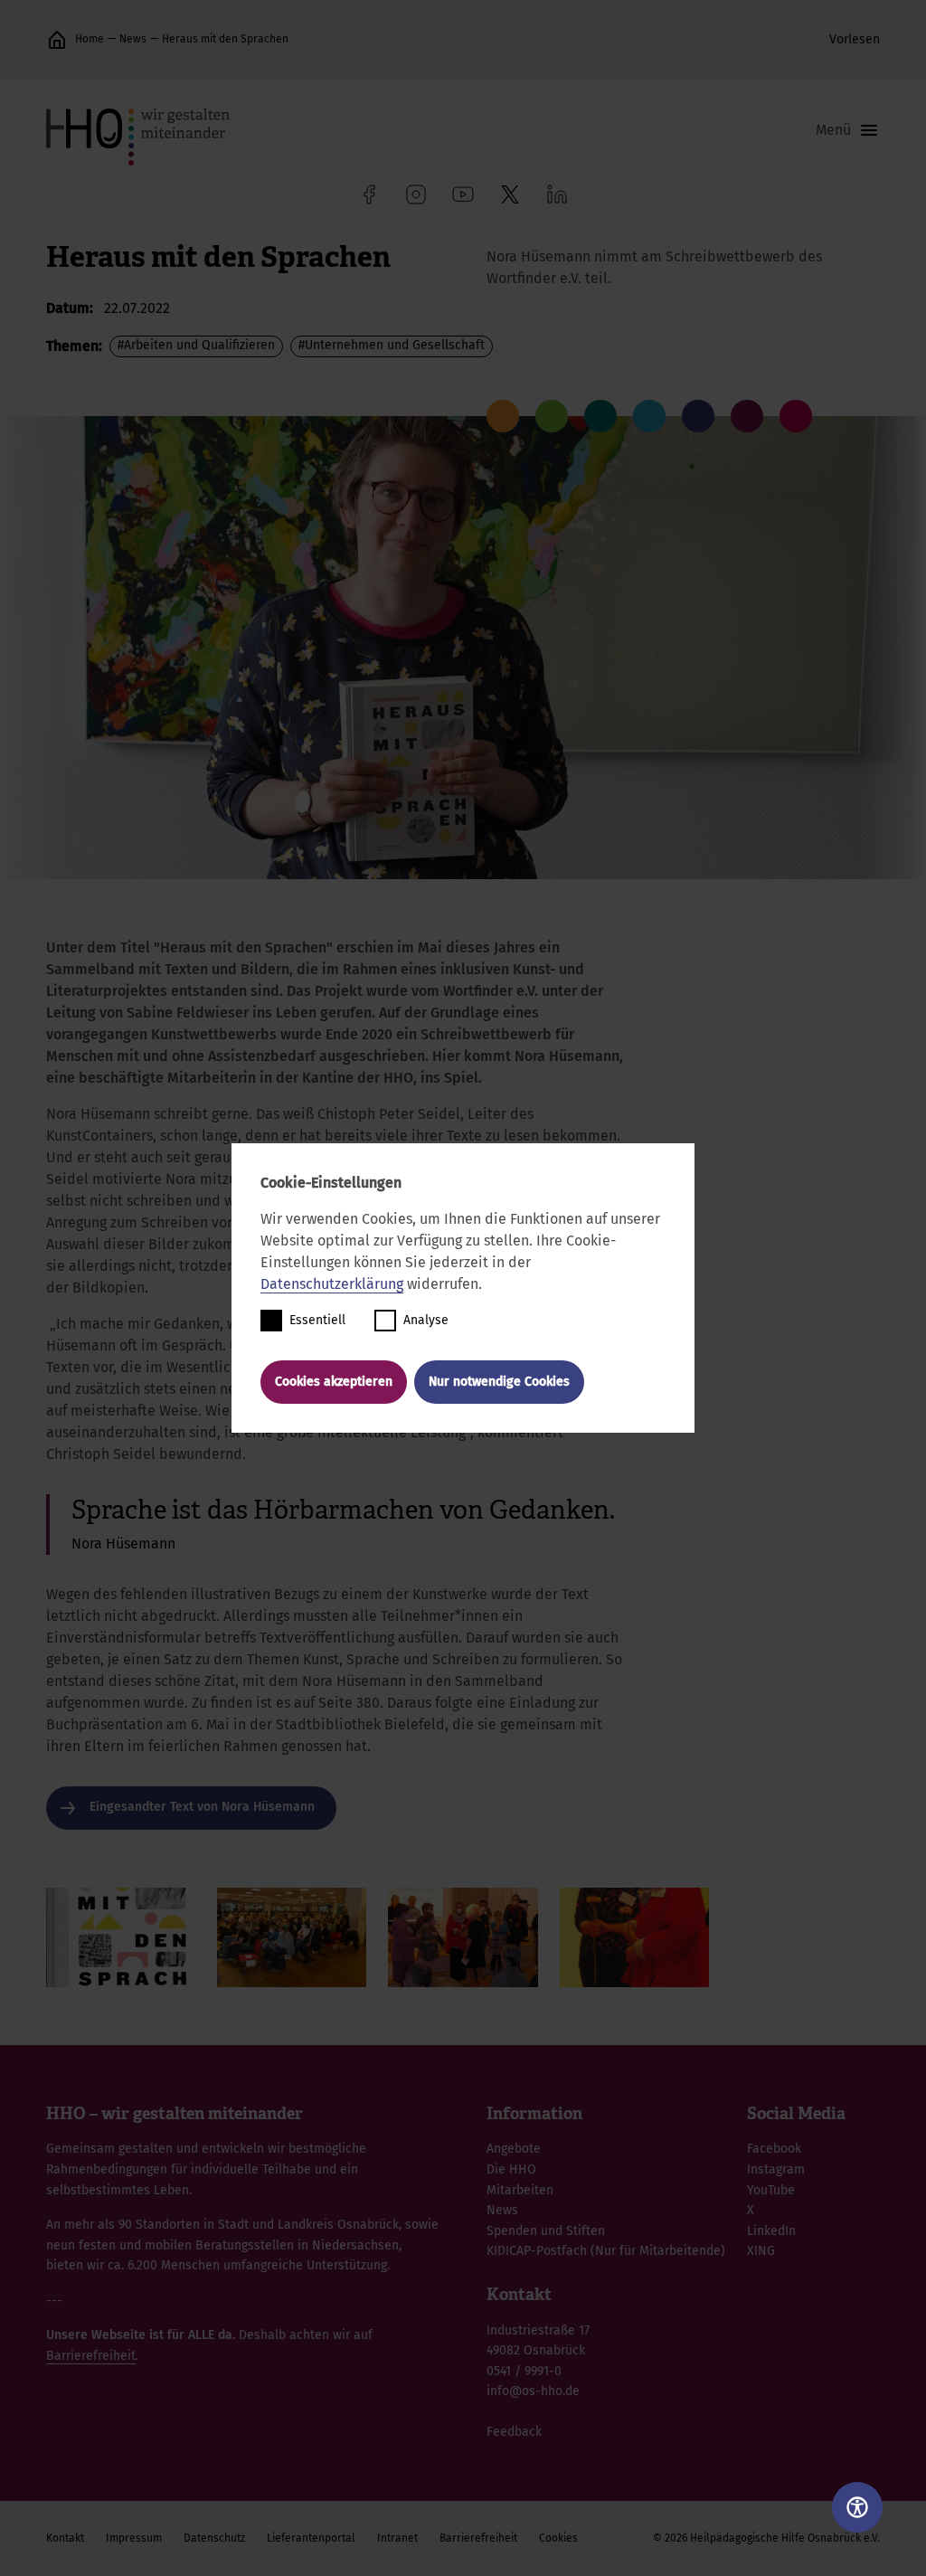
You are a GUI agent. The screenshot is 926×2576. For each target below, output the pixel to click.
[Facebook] (369, 194)
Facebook (774, 2149)
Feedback (514, 2432)
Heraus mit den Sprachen (225, 39)
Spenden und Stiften (546, 2231)
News (133, 39)
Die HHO (511, 2169)
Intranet (397, 2538)
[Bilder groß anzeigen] (121, 1937)
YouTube (771, 2190)
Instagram (776, 2169)
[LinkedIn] (557, 194)
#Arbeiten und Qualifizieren (196, 345)
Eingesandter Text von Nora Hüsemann (202, 1807)
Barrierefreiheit (91, 2356)
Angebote (514, 2149)
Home (90, 39)
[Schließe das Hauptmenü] (848, 130)
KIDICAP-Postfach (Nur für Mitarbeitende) (606, 2251)
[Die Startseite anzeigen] (57, 40)
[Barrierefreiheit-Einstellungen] (857, 2507)
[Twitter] (510, 194)
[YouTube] (463, 194)
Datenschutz (214, 2538)
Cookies (558, 2538)
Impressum (134, 2538)
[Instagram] (416, 194)
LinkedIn (771, 2231)
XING (761, 2251)
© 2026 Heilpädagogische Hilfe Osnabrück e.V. (766, 2538)
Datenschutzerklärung (332, 1284)
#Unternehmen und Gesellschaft (392, 345)
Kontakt (65, 2538)
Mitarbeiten (520, 2190)
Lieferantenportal (311, 2538)
